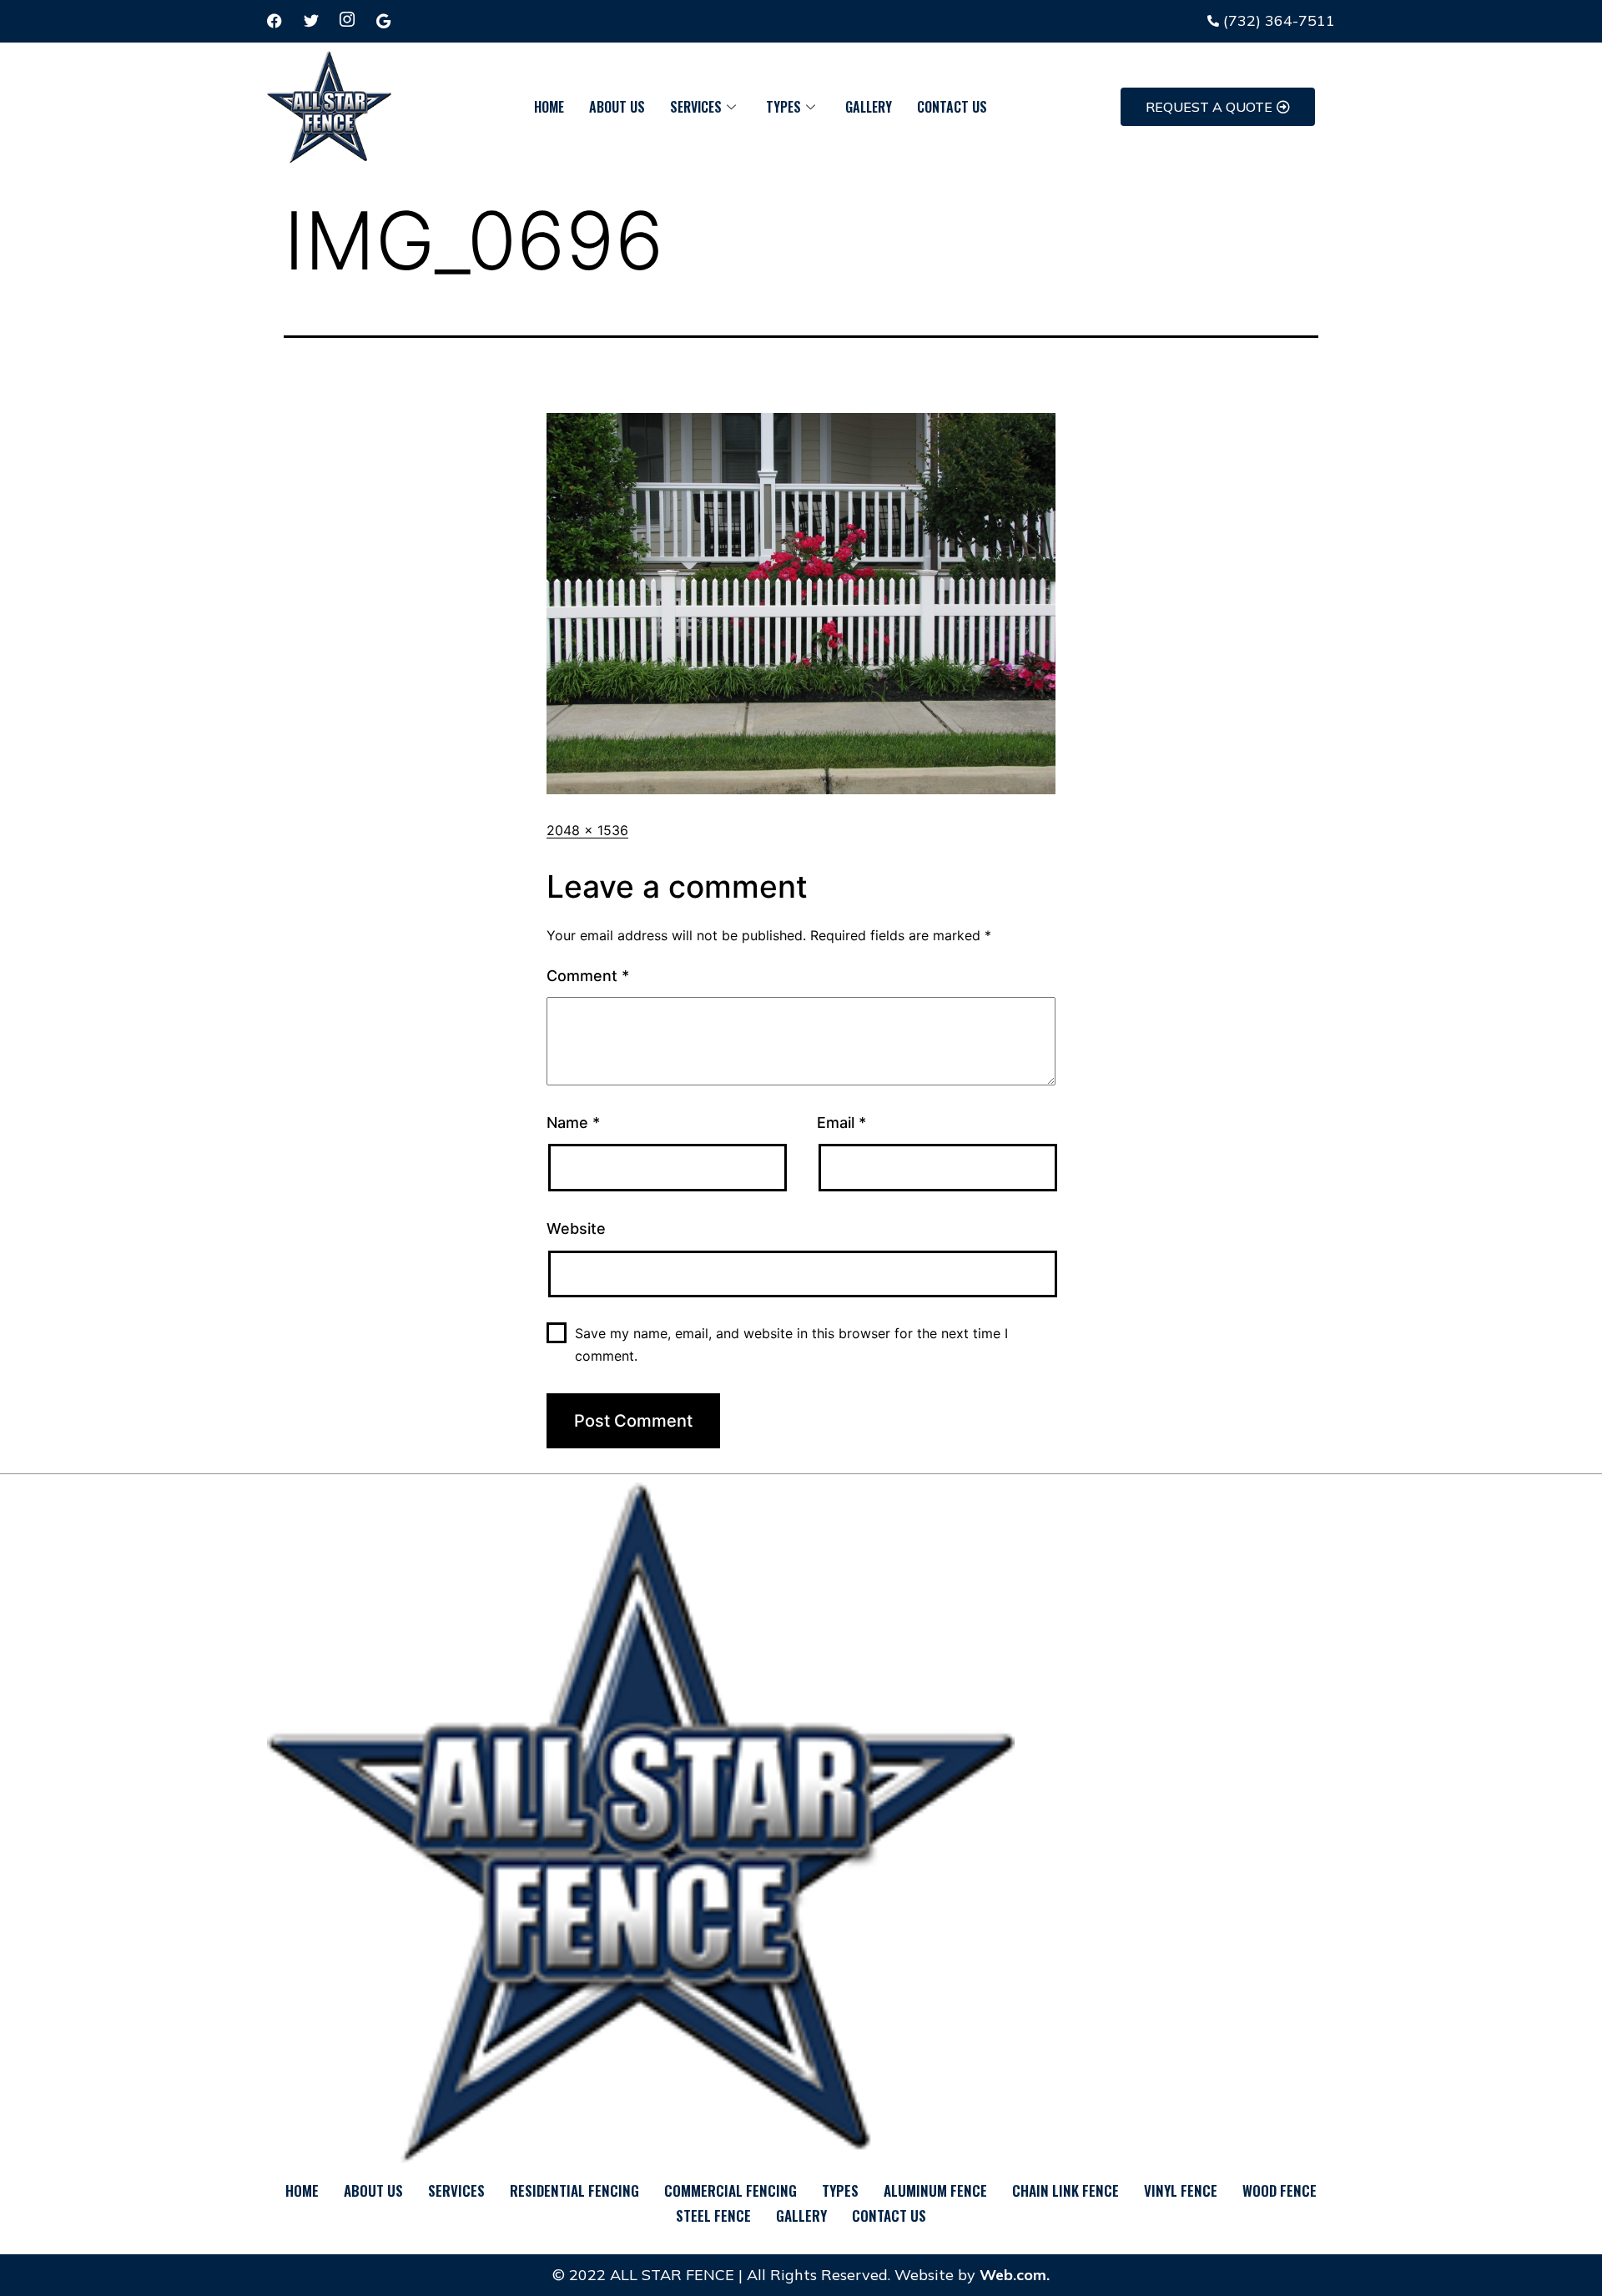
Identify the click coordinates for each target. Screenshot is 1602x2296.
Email (841, 1123)
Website (576, 1229)
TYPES (783, 107)
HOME (549, 107)
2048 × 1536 (587, 830)
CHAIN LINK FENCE (1065, 2190)
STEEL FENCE (713, 2215)
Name (573, 1123)
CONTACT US (952, 107)
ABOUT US (617, 107)
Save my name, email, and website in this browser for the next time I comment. (791, 1344)
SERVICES (696, 107)
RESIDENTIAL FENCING (574, 2190)
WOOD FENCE (1280, 2190)
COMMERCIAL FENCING (730, 2190)
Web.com (1013, 2275)
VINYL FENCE (1181, 2190)
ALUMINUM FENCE (935, 2190)
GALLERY (869, 107)
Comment (588, 976)
